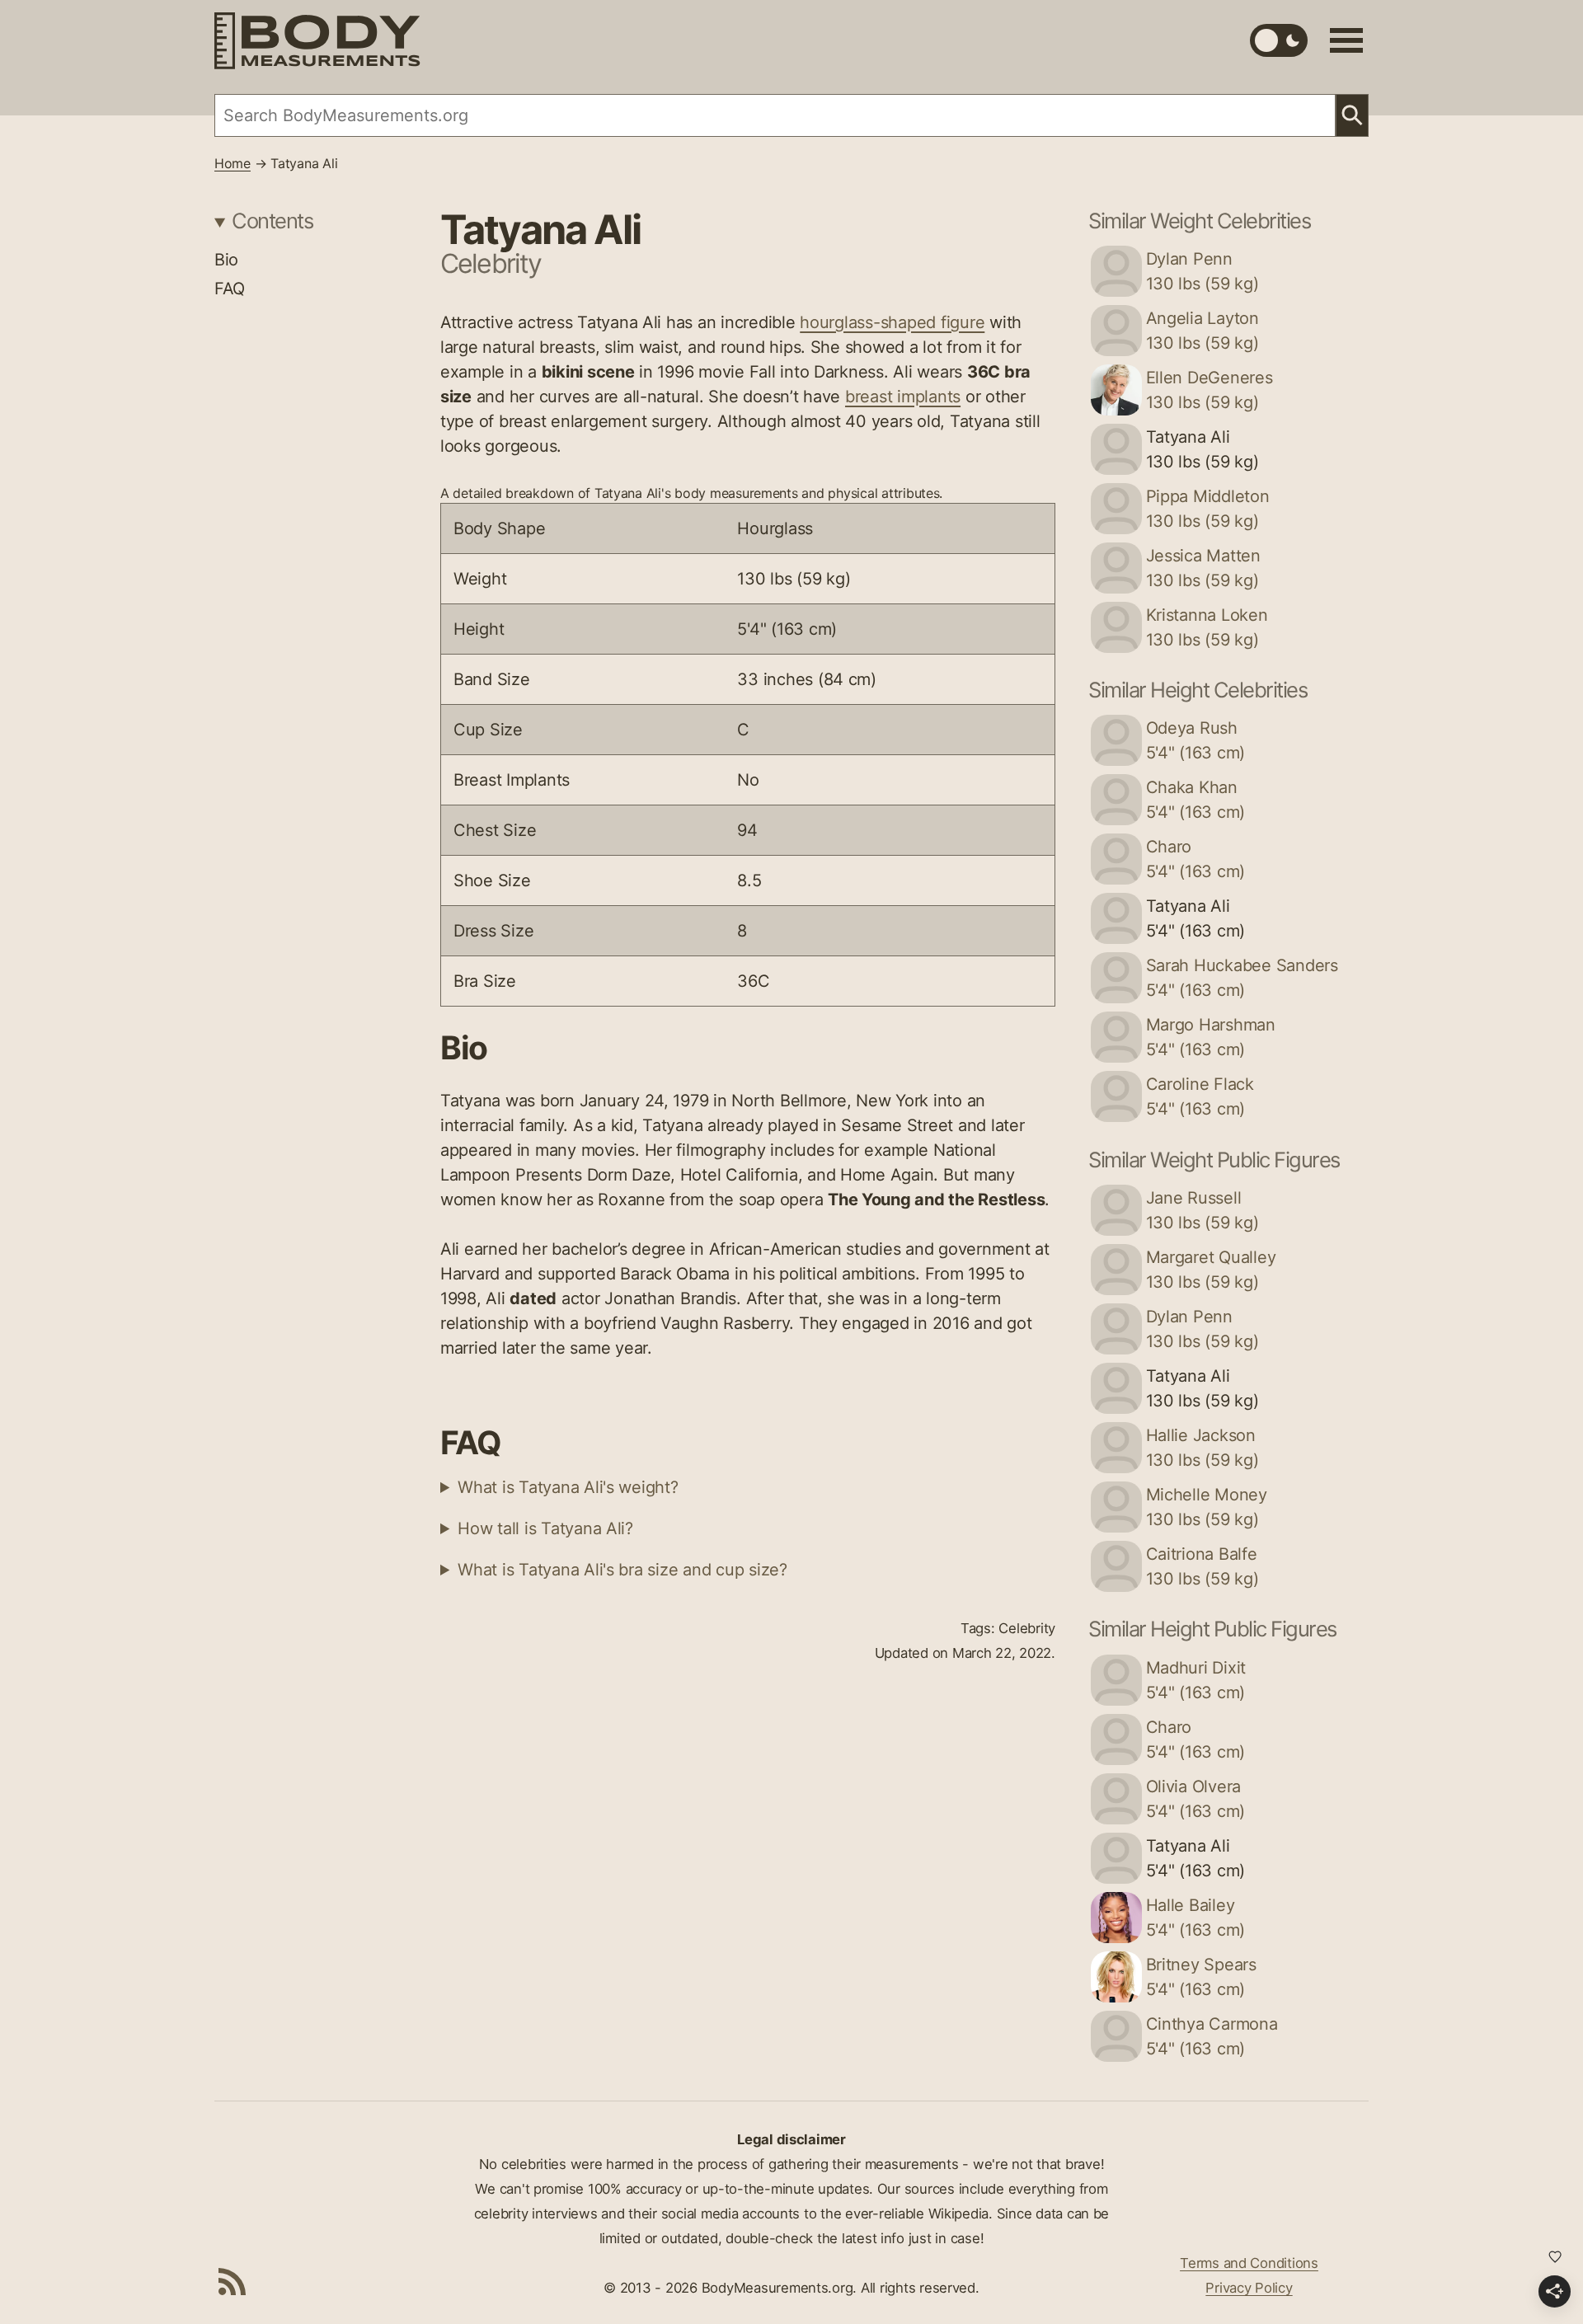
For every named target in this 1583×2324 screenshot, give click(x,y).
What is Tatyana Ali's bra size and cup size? (622, 1570)
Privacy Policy (1249, 2288)
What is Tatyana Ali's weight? (568, 1487)
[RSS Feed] (233, 2281)
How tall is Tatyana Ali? (545, 1528)
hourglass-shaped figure (892, 322)
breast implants (903, 397)
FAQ (230, 289)
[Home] (317, 41)
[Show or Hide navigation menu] (1346, 40)
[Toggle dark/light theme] (1279, 40)
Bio (226, 260)
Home (233, 163)
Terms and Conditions (1249, 2263)
